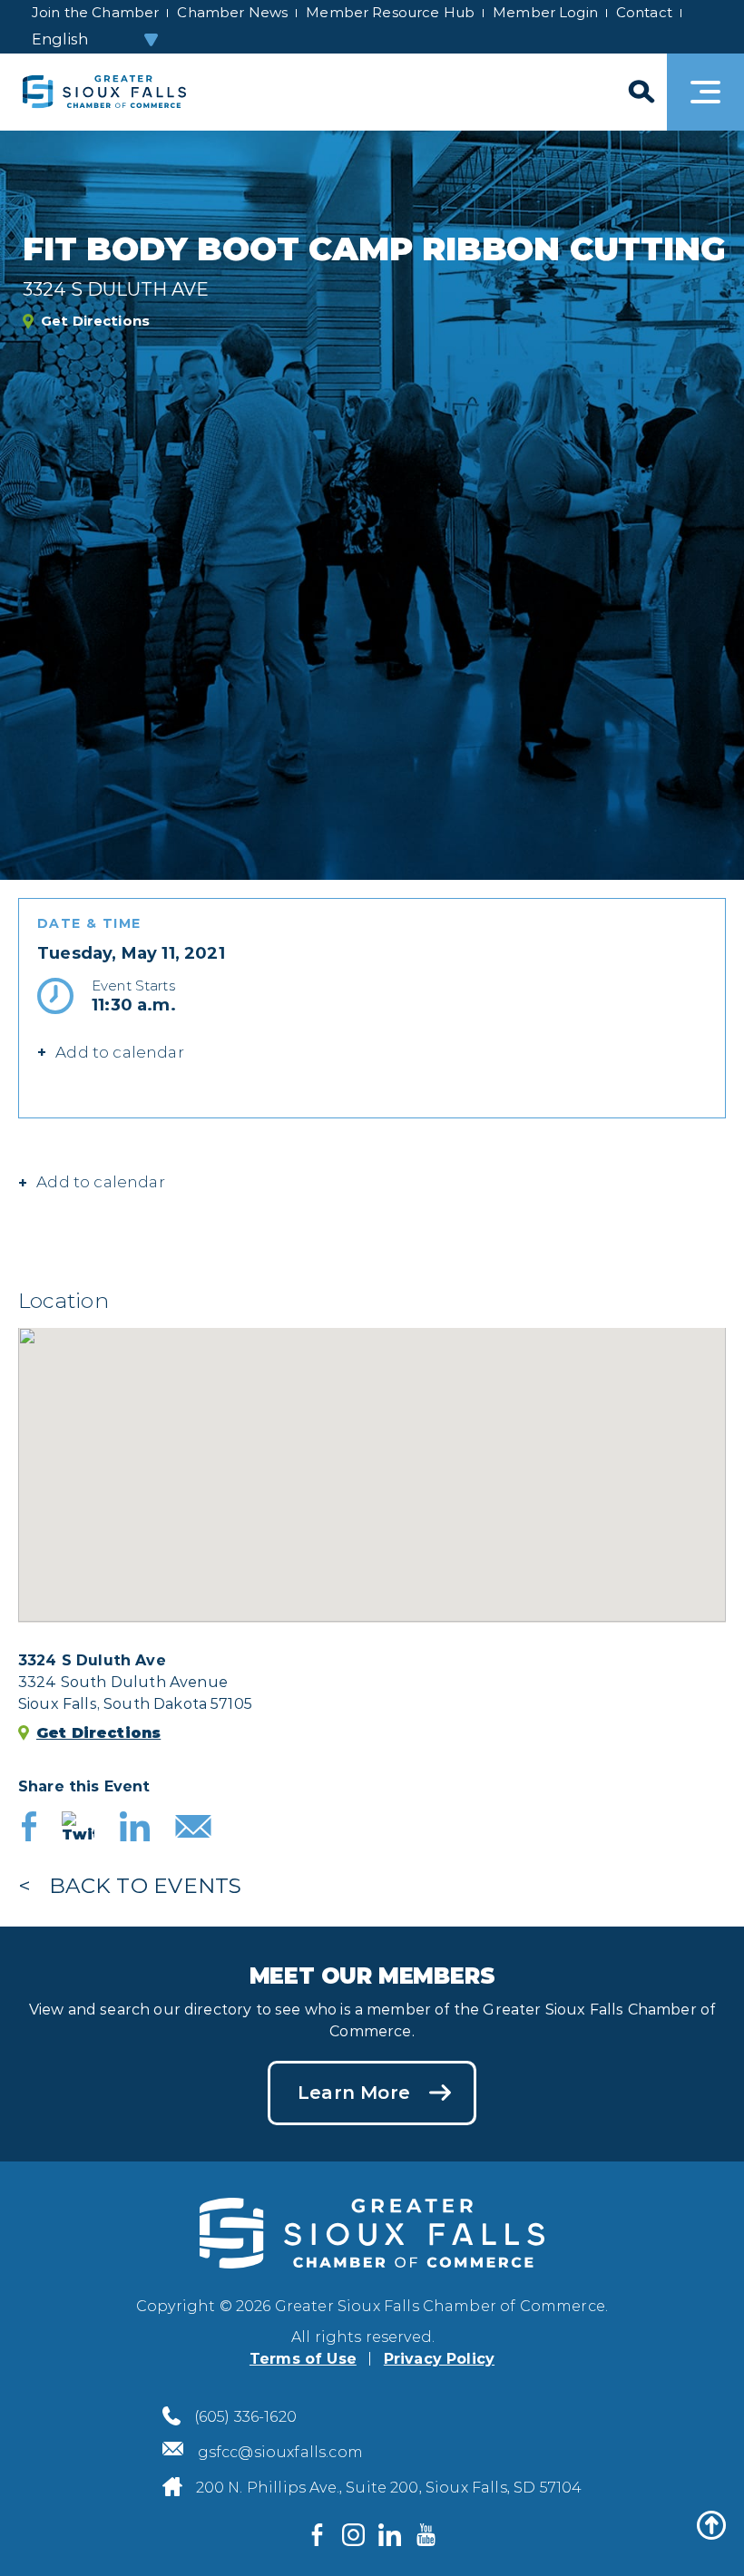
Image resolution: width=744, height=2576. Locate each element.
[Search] (640, 92)
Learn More (354, 2093)
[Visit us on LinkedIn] (390, 2535)
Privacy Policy (439, 2359)
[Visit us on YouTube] (426, 2535)
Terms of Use (303, 2359)
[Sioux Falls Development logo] (104, 92)
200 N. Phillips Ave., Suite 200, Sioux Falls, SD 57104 (389, 2488)
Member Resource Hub (390, 12)
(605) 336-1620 (245, 2417)
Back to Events (145, 1886)
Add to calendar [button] (120, 1052)
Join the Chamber (95, 12)
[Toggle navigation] (705, 92)
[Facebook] (29, 1829)
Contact (644, 12)
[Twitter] (78, 1829)
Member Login (545, 12)
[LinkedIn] (135, 1829)
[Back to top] (711, 2525)
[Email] (193, 1829)
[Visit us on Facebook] (318, 2535)
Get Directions (95, 321)
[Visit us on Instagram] (354, 2535)
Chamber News (232, 12)
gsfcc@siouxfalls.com (280, 2452)
